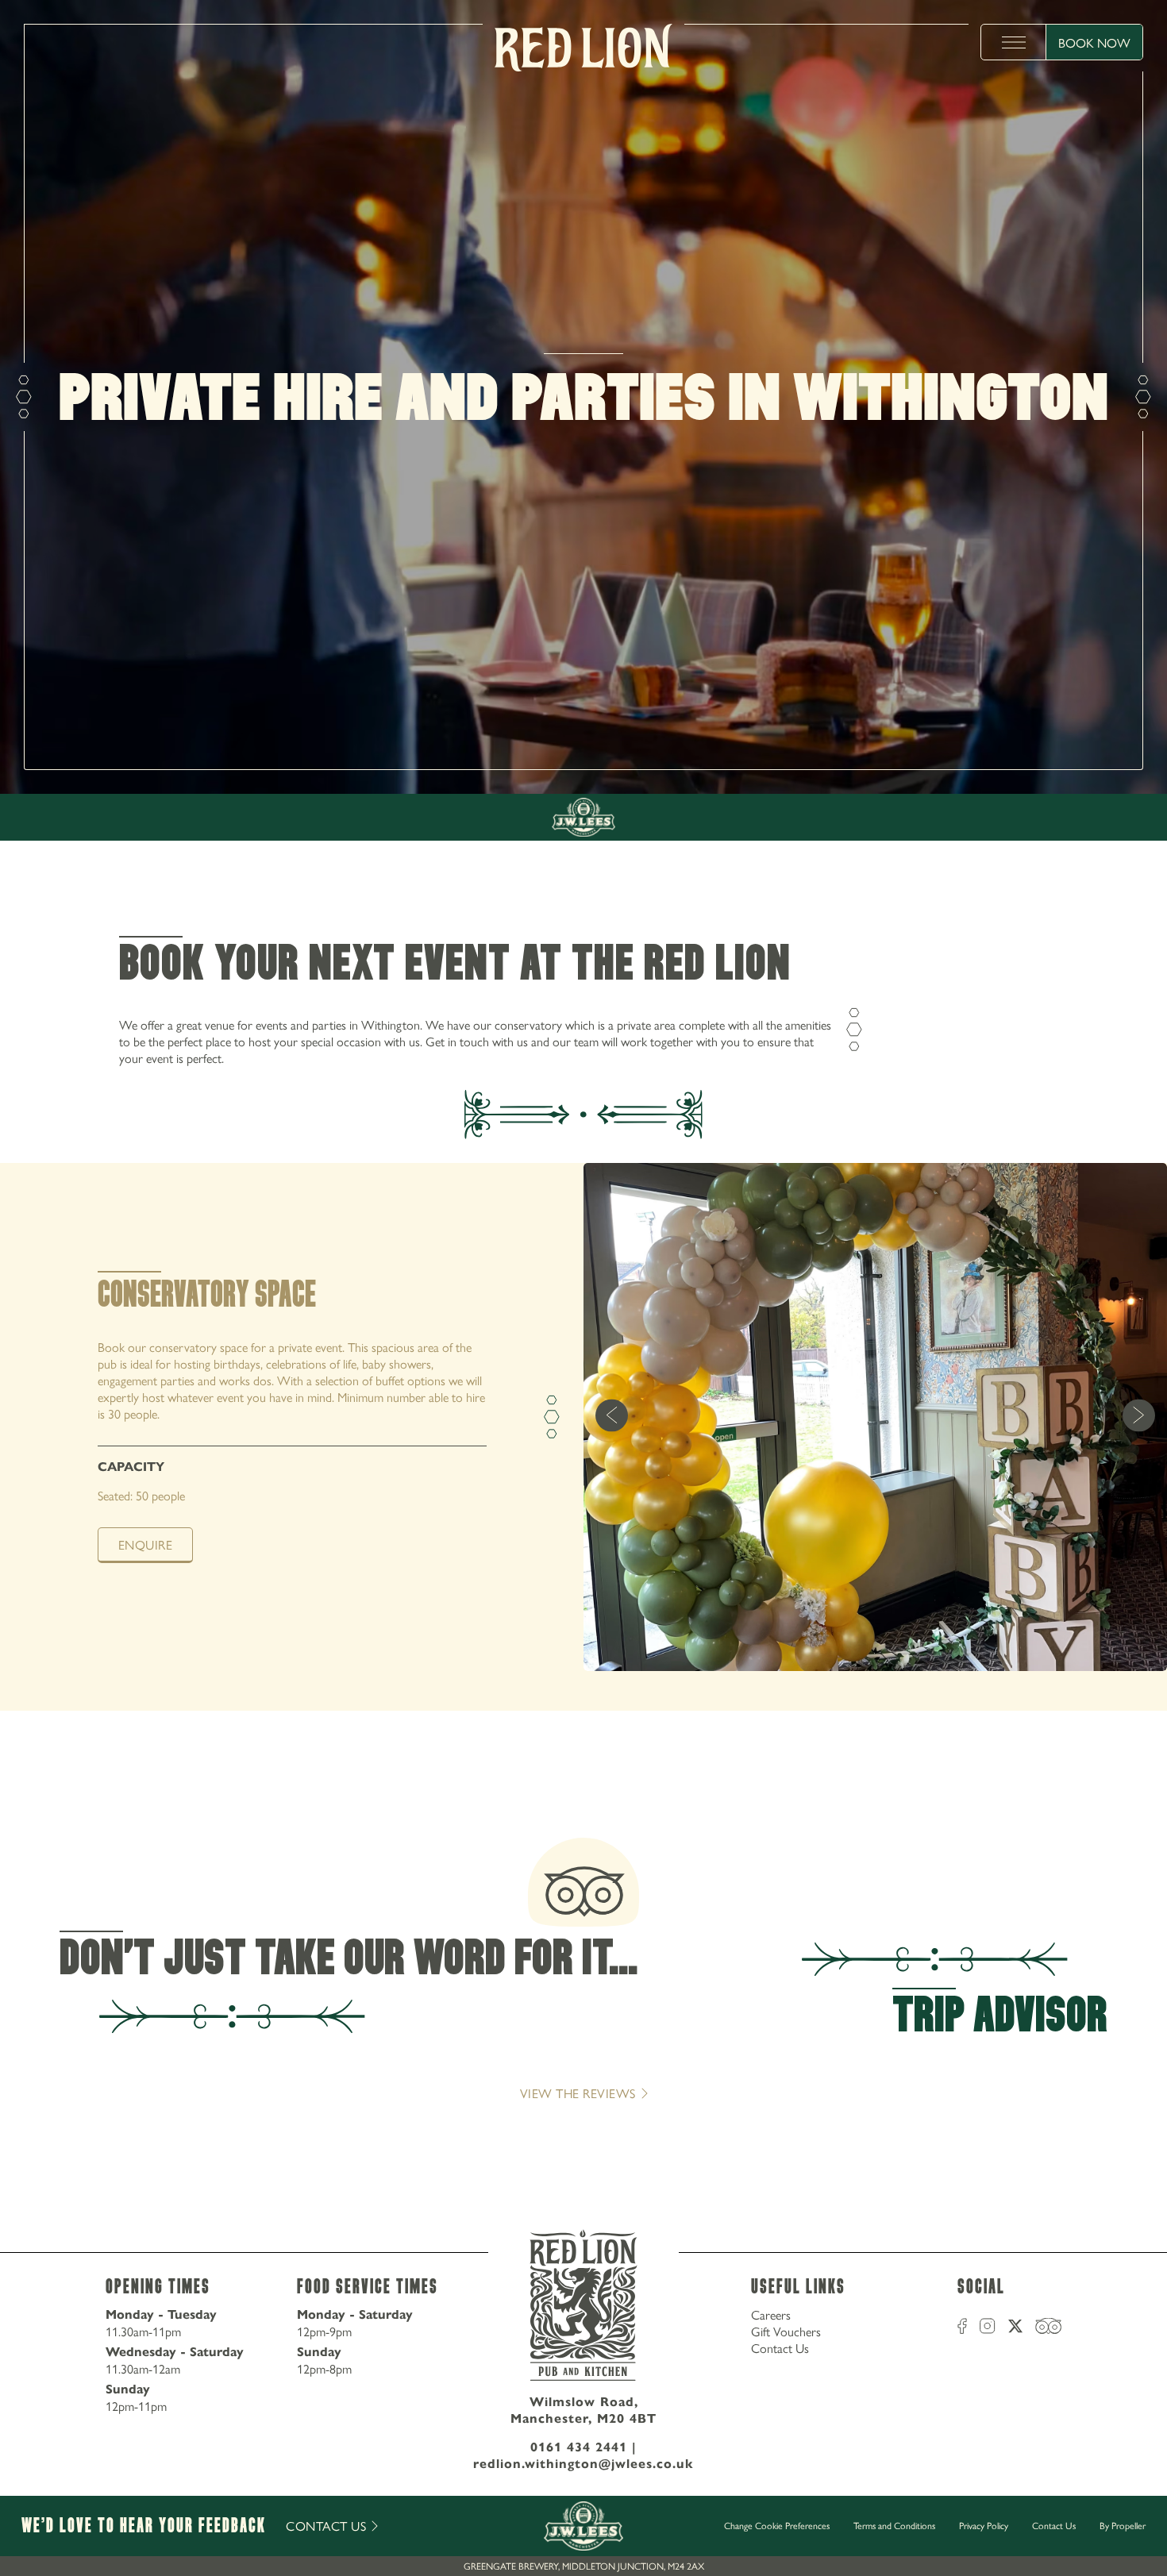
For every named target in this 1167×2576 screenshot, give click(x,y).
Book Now (1094, 42)
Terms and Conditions (894, 2525)
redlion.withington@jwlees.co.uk (583, 2464)
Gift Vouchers (786, 2331)
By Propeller (1123, 2525)
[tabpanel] (583, 1436)
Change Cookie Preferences (777, 2526)
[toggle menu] (1014, 42)
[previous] (612, 1417)
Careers (771, 2314)
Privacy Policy (984, 2525)
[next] (1139, 1417)
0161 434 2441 (579, 2447)
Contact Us (780, 2348)
